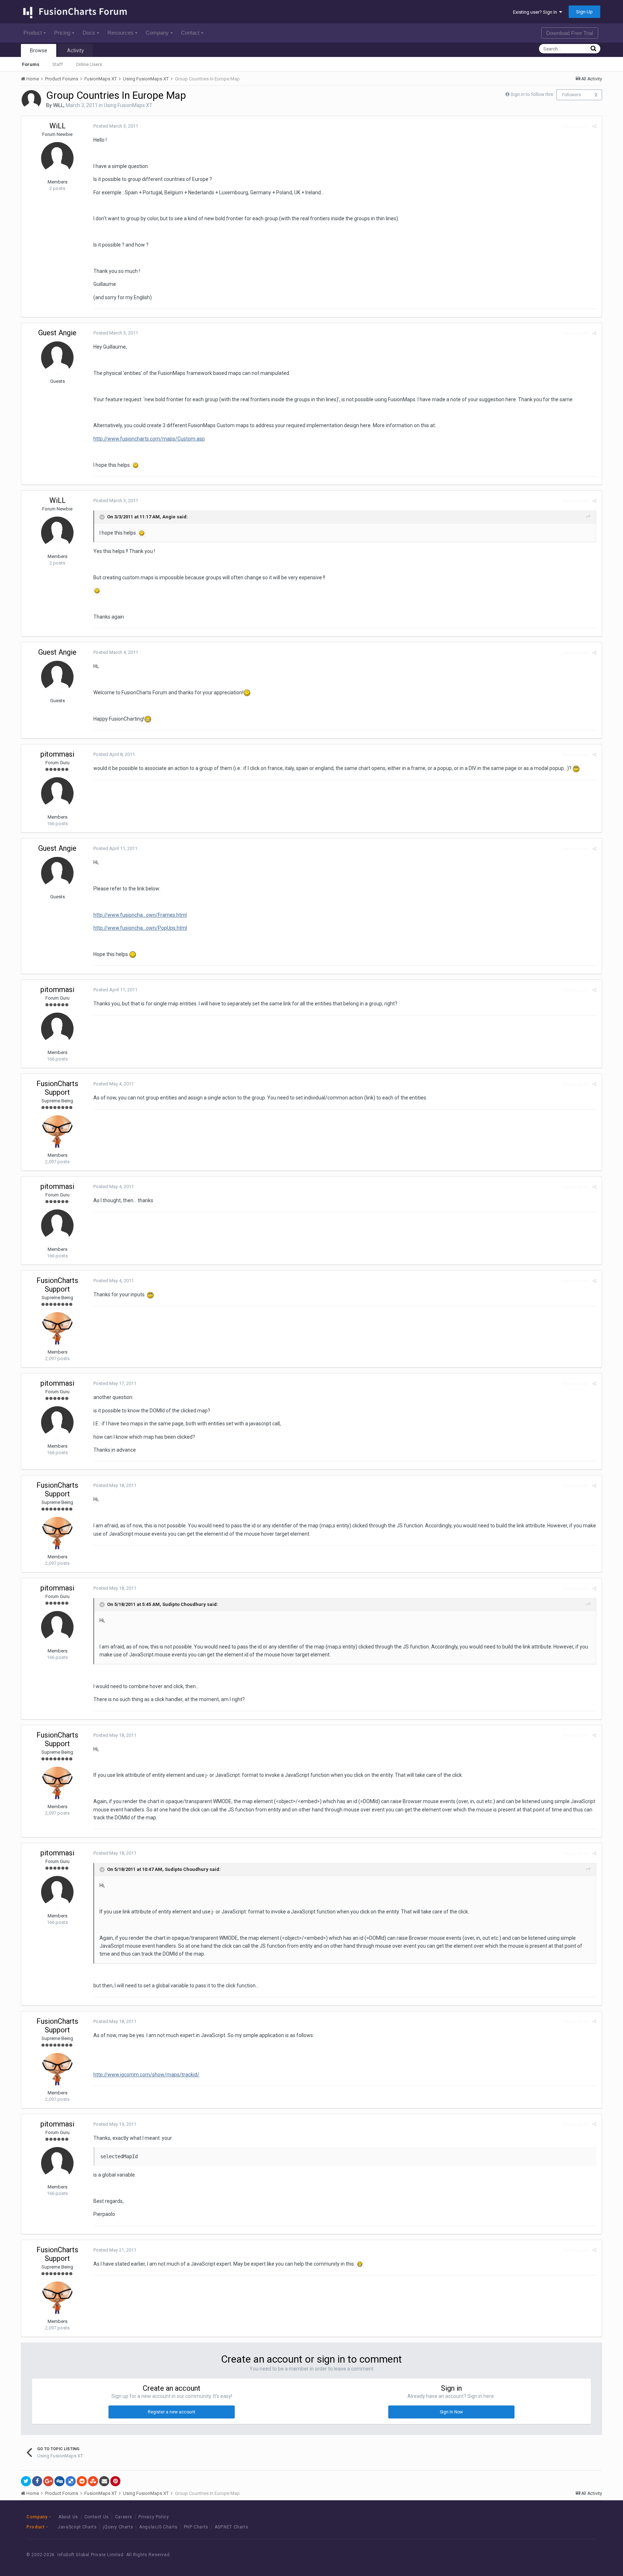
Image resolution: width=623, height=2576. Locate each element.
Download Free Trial (570, 33)
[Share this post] (594, 126)
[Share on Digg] (59, 2481)
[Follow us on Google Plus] (580, 2555)
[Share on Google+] (48, 2481)
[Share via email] (104, 2481)
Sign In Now (451, 2412)
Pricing (62, 33)
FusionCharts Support (57, 1088)
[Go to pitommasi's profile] (57, 793)
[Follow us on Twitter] (563, 2555)
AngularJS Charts (158, 2527)
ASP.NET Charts (231, 2527)
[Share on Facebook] (37, 2481)
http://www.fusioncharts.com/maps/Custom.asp (149, 439)
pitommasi (57, 754)
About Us (68, 2517)
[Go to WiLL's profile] (31, 100)
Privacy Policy (154, 2517)
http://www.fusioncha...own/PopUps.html (140, 928)
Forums (31, 64)
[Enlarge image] (136, 465)
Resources (120, 33)
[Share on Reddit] (82, 2481)
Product (33, 33)
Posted (116, 126)
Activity (76, 50)
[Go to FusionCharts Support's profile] (57, 1132)
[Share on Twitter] (26, 2481)
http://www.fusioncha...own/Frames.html (140, 915)
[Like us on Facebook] (547, 2555)
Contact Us (97, 2517)
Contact (190, 33)
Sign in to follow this (532, 94)
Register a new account (172, 2412)
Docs (89, 33)
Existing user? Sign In (536, 12)
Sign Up (584, 12)
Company (157, 33)
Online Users (89, 64)
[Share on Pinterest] (115, 2481)
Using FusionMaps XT (128, 105)
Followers (572, 95)
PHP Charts (196, 2527)
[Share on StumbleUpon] (93, 2481)
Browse (39, 50)
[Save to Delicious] (71, 2481)
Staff (58, 64)
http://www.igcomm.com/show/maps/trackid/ (146, 2075)
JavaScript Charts (77, 2527)
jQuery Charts (118, 2527)
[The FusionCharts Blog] (531, 2555)
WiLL (58, 105)
